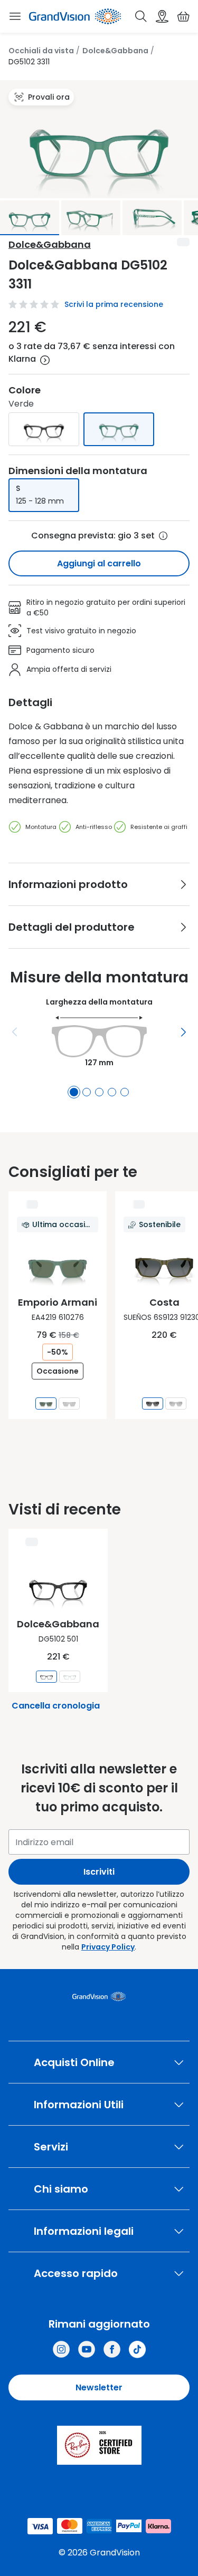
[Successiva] (183, 1032)
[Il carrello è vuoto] (183, 16)
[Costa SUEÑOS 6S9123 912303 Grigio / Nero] (176, 1403)
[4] (112, 1092)
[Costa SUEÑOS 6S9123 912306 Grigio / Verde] (153, 1403)
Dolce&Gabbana (115, 51)
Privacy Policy (108, 1947)
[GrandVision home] (99, 1996)
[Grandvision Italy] (112, 2349)
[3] (99, 1092)
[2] (87, 1092)
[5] (125, 1092)
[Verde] (119, 429)
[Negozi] (162, 16)
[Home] (75, 16)
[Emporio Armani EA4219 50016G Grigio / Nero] (69, 1403)
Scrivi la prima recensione (114, 304)
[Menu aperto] (15, 16)
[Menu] (15, 1032)
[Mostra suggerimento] (163, 536)
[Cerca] (141, 16)
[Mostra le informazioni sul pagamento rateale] (45, 360)
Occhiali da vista (41, 51)
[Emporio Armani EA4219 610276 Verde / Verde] (46, 1403)
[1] (74, 1092)
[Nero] (44, 429)
